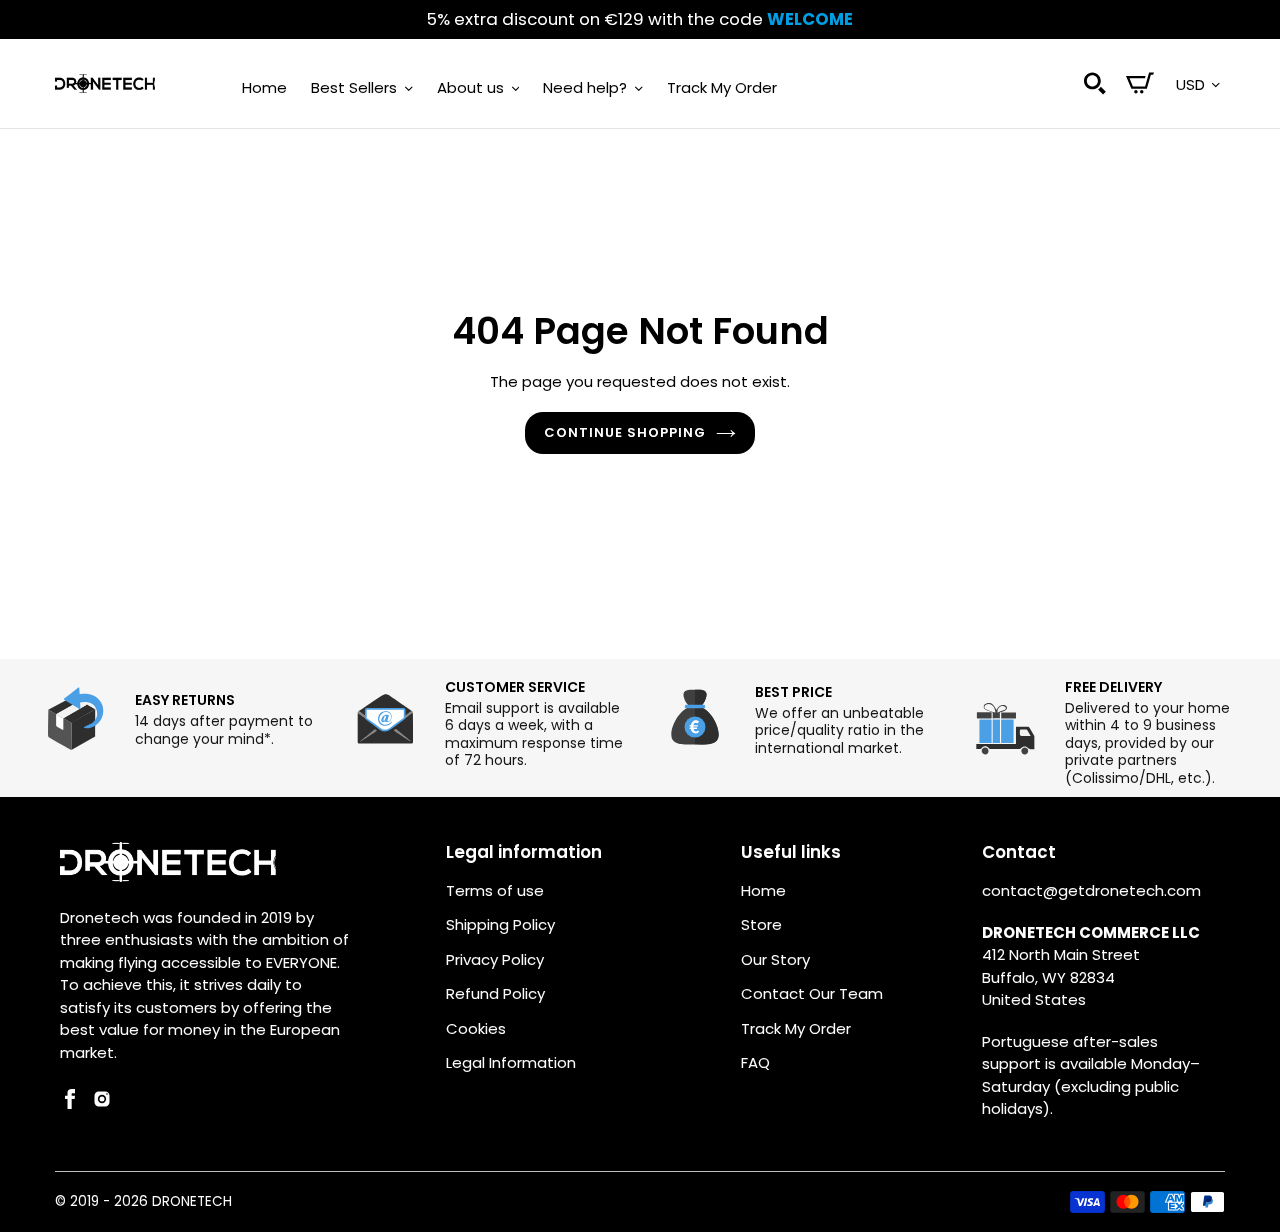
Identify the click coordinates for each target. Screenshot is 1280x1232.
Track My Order (796, 1028)
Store (761, 924)
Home (763, 890)
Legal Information (511, 1062)
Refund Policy (495, 993)
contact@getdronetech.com (1091, 890)
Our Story (775, 959)
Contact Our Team (812, 993)
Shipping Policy (500, 924)
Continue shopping (625, 432)
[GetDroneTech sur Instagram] (102, 1103)
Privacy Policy (495, 959)
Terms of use (495, 890)
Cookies (476, 1028)
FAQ (755, 1062)
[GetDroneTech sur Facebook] (70, 1103)
